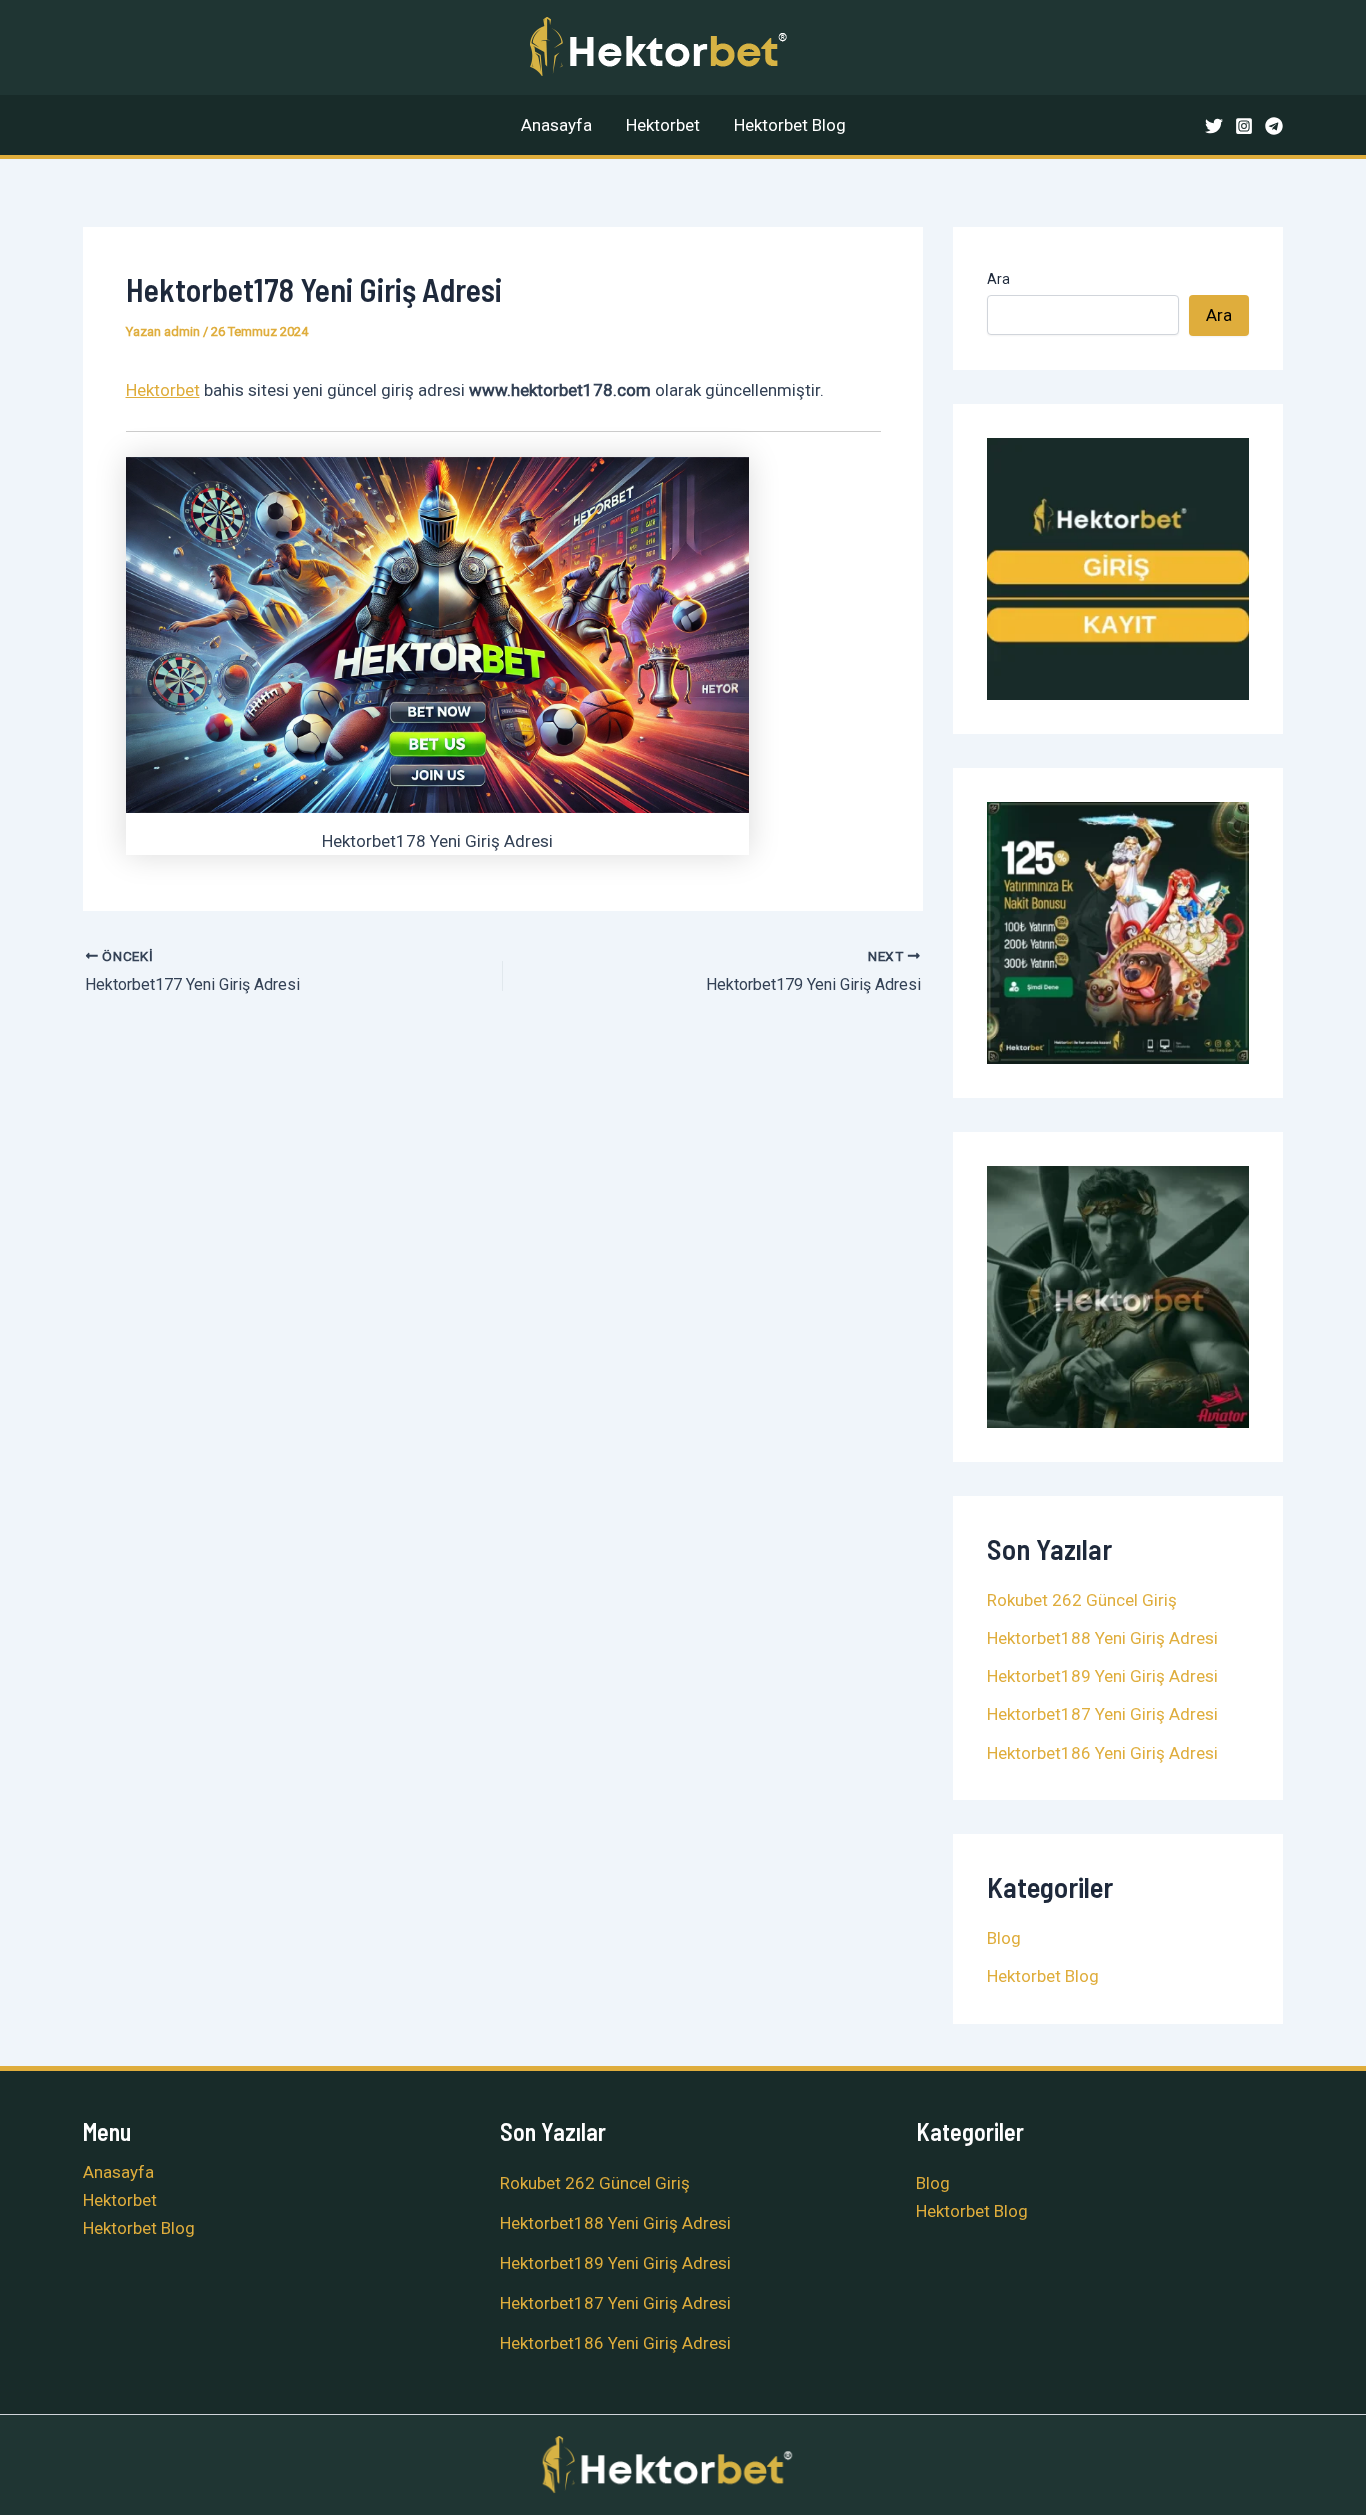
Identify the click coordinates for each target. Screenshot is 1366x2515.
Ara (998, 279)
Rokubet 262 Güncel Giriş (1082, 1600)
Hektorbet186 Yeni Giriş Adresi (1102, 1753)
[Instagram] (1244, 126)
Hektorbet (663, 125)
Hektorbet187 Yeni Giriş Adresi (1102, 1714)
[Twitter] (1214, 126)
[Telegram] (1274, 126)
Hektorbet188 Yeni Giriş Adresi (1102, 1638)
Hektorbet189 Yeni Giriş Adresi (1102, 1676)
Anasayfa (556, 125)
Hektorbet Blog (790, 125)
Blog (1004, 1938)
